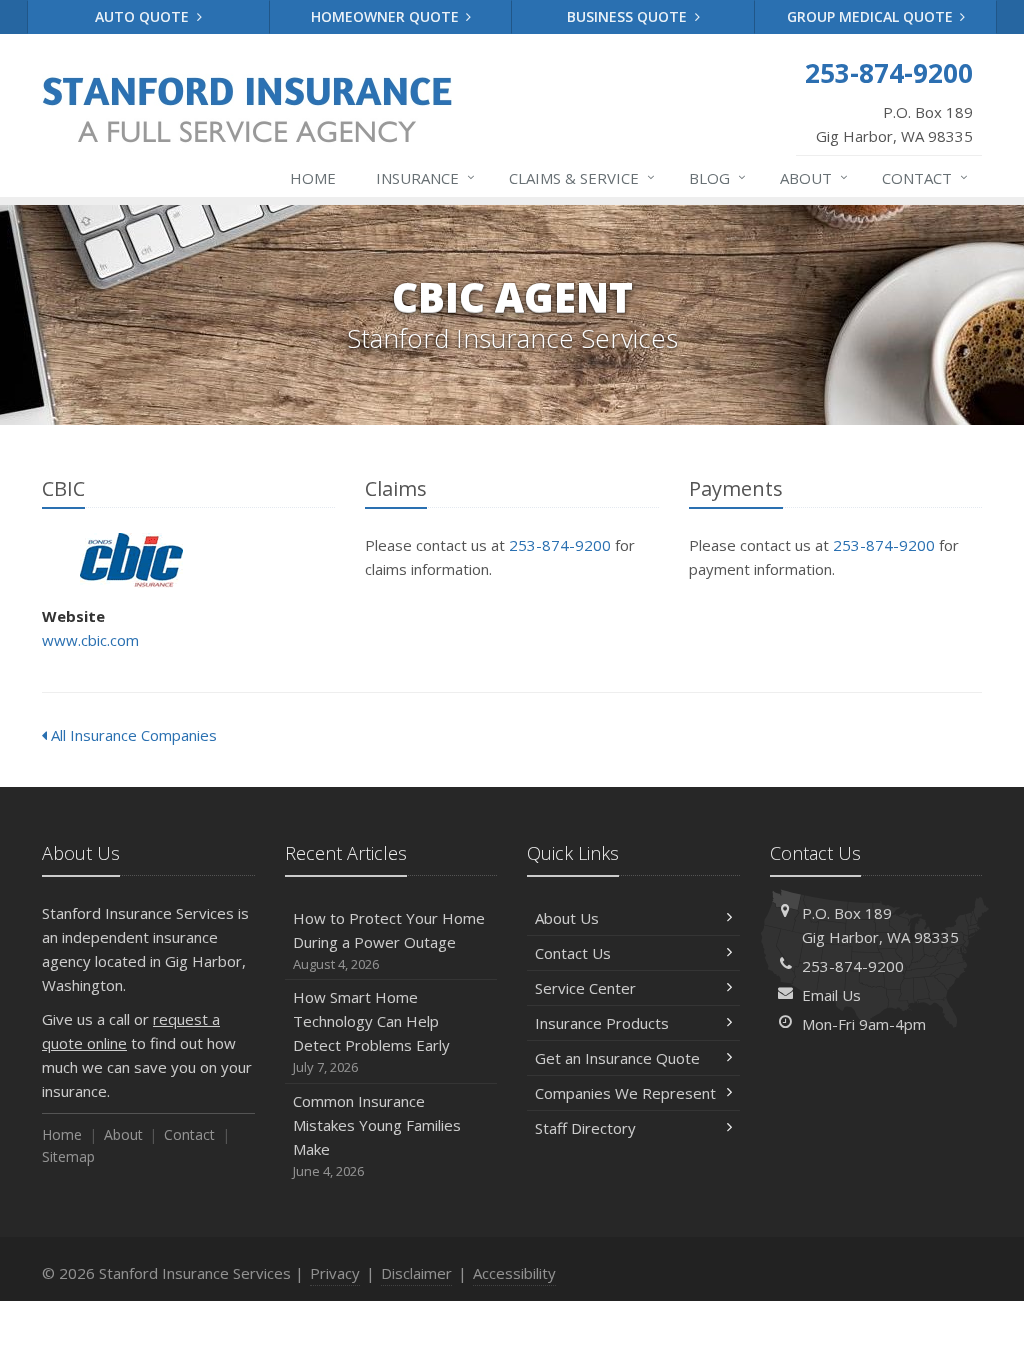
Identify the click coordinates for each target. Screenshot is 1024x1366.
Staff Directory (585, 1128)
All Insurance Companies (132, 735)
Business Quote (629, 16)
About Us (567, 918)
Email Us (831, 995)
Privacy (335, 1273)
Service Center (585, 988)
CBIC (131, 560)
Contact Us (573, 953)
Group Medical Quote (872, 16)
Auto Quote (144, 16)
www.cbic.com (90, 640)
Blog (717, 177)
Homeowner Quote (387, 16)
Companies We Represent (625, 1093)
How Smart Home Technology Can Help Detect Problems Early (371, 1031)
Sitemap (68, 1156)
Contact (925, 177)
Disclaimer (416, 1273)
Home (313, 178)
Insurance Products (602, 1023)
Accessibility (514, 1273)
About (814, 177)
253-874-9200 (560, 545)
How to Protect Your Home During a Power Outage (389, 940)
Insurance (425, 177)
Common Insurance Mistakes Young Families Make (377, 1135)
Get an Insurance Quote (617, 1058)
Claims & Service (582, 177)
